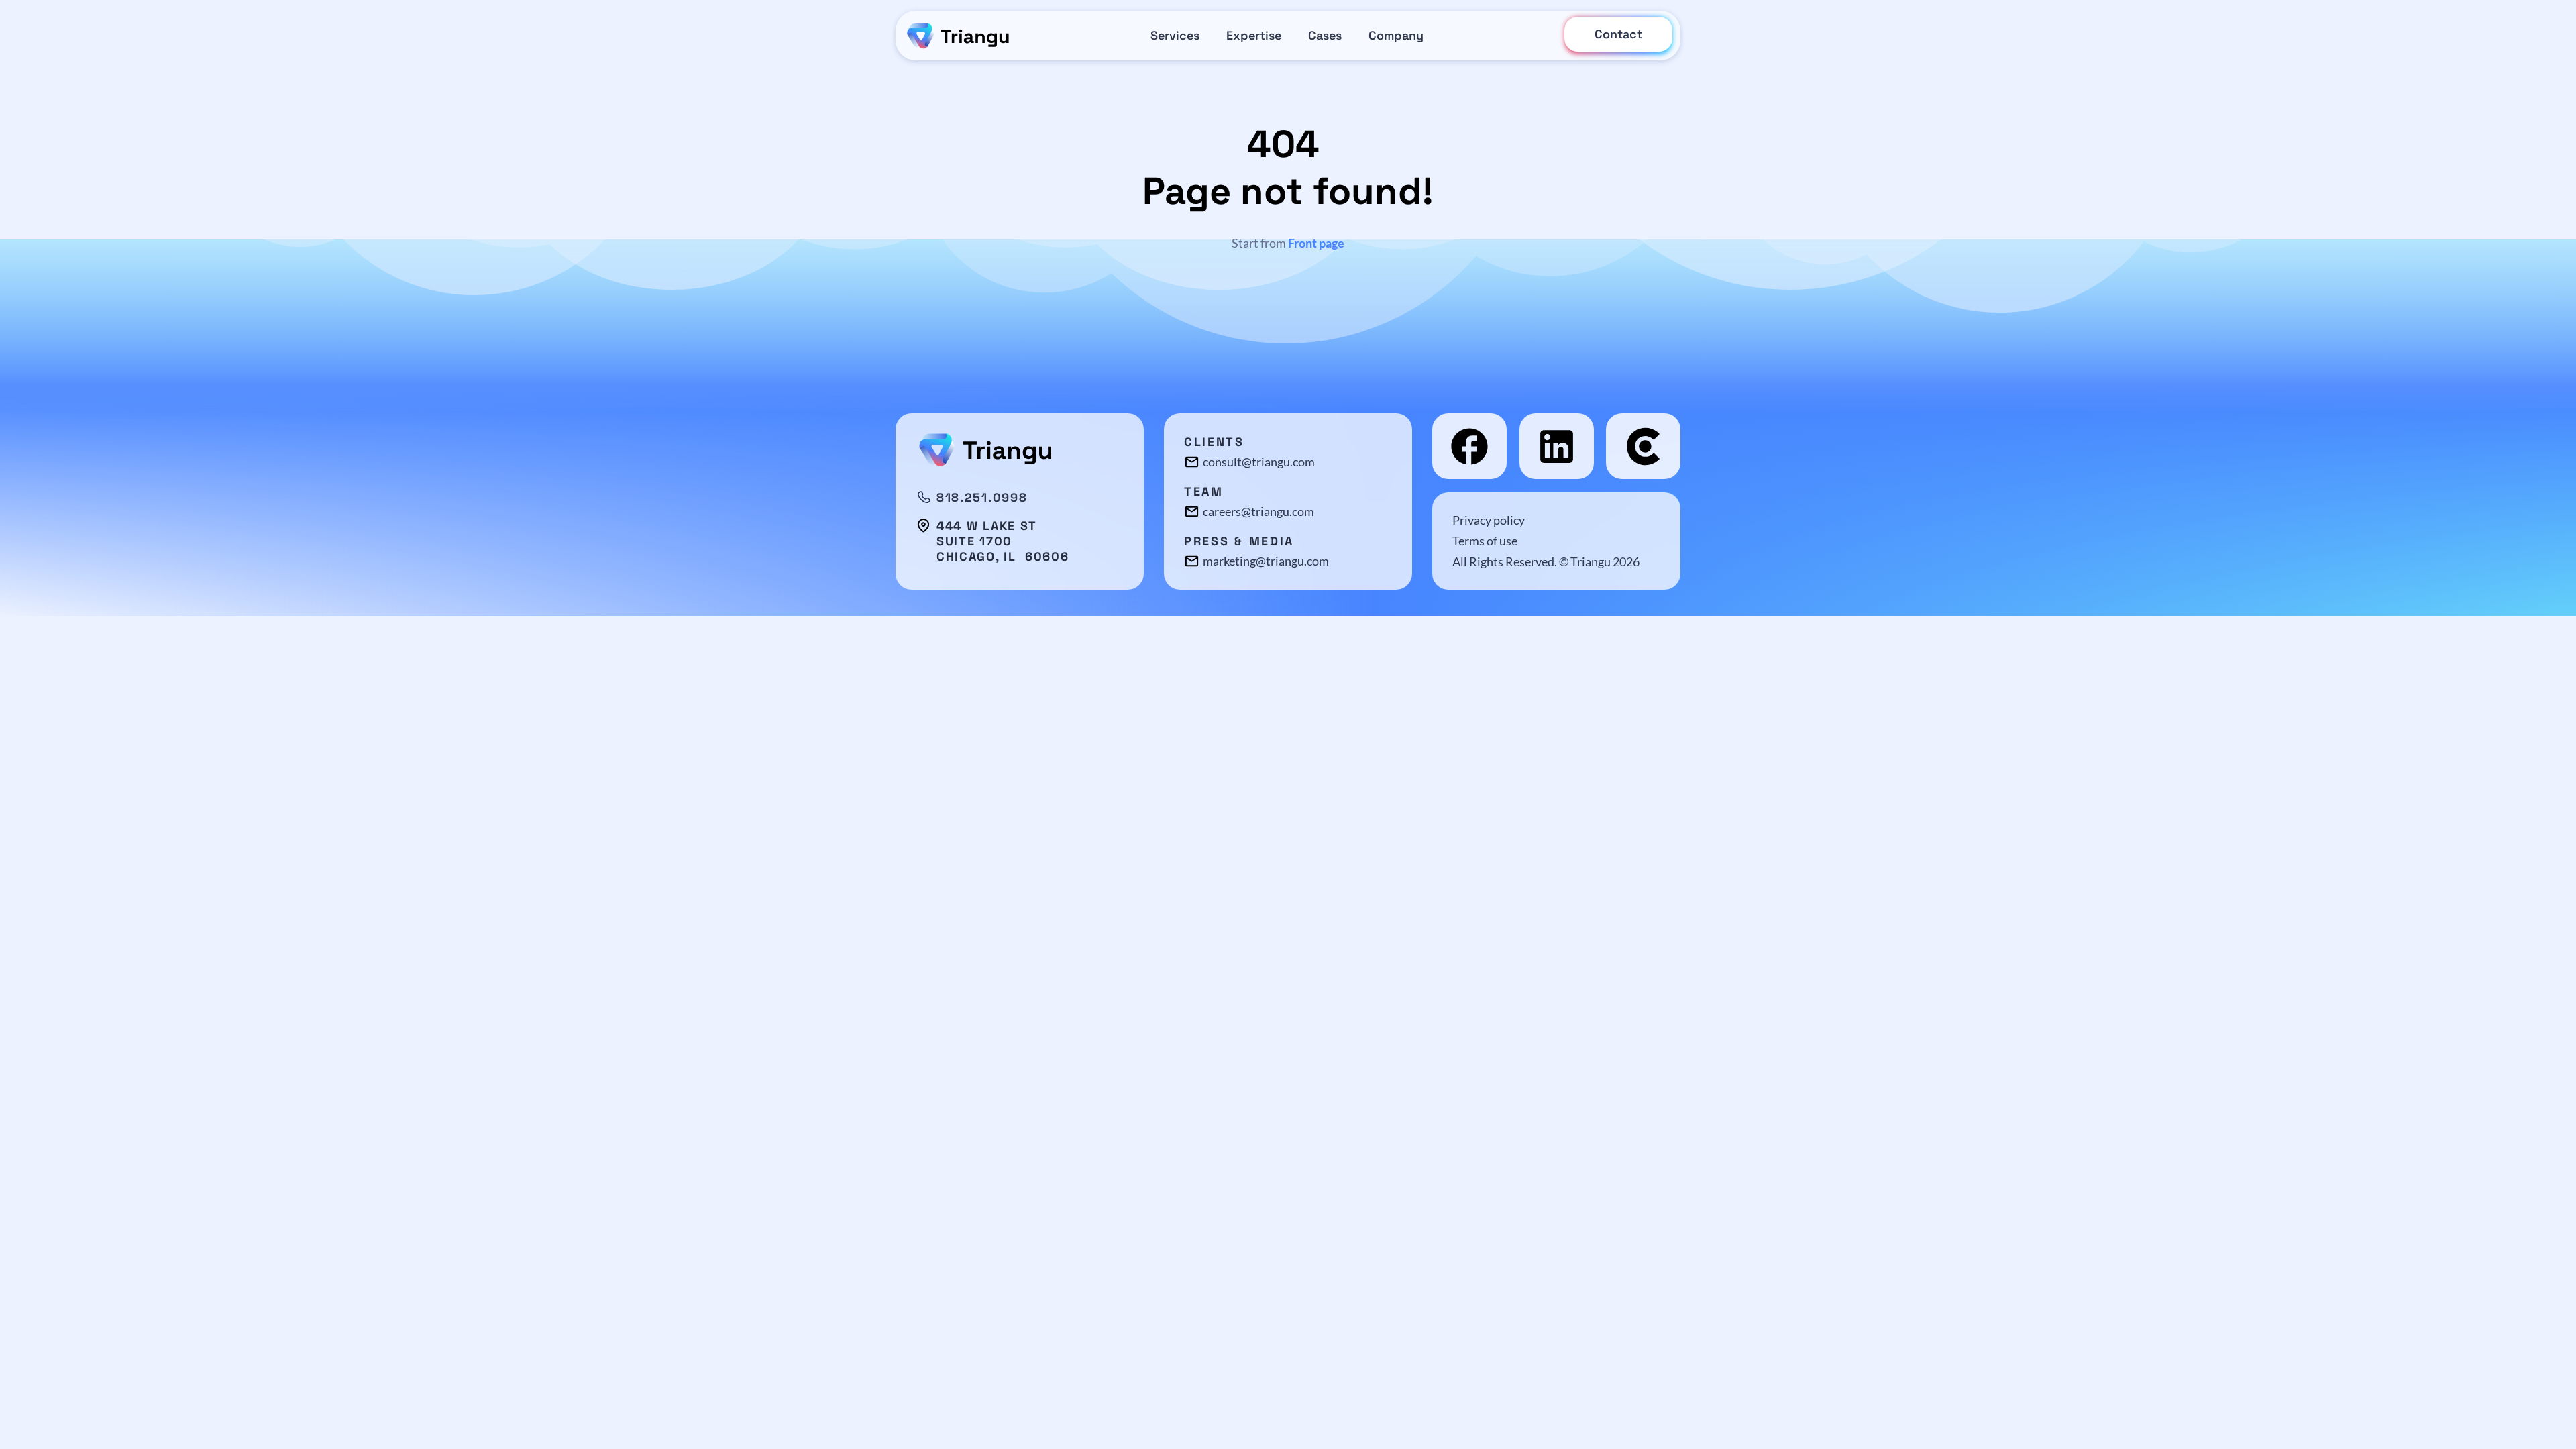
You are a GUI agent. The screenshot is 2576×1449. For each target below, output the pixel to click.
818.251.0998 (982, 498)
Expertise (1254, 35)
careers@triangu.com (1258, 511)
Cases (1325, 35)
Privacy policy (1489, 520)
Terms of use (1485, 541)
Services (1175, 35)
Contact (1618, 34)
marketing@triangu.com (1266, 561)
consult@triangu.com (1259, 462)
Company (1396, 35)
